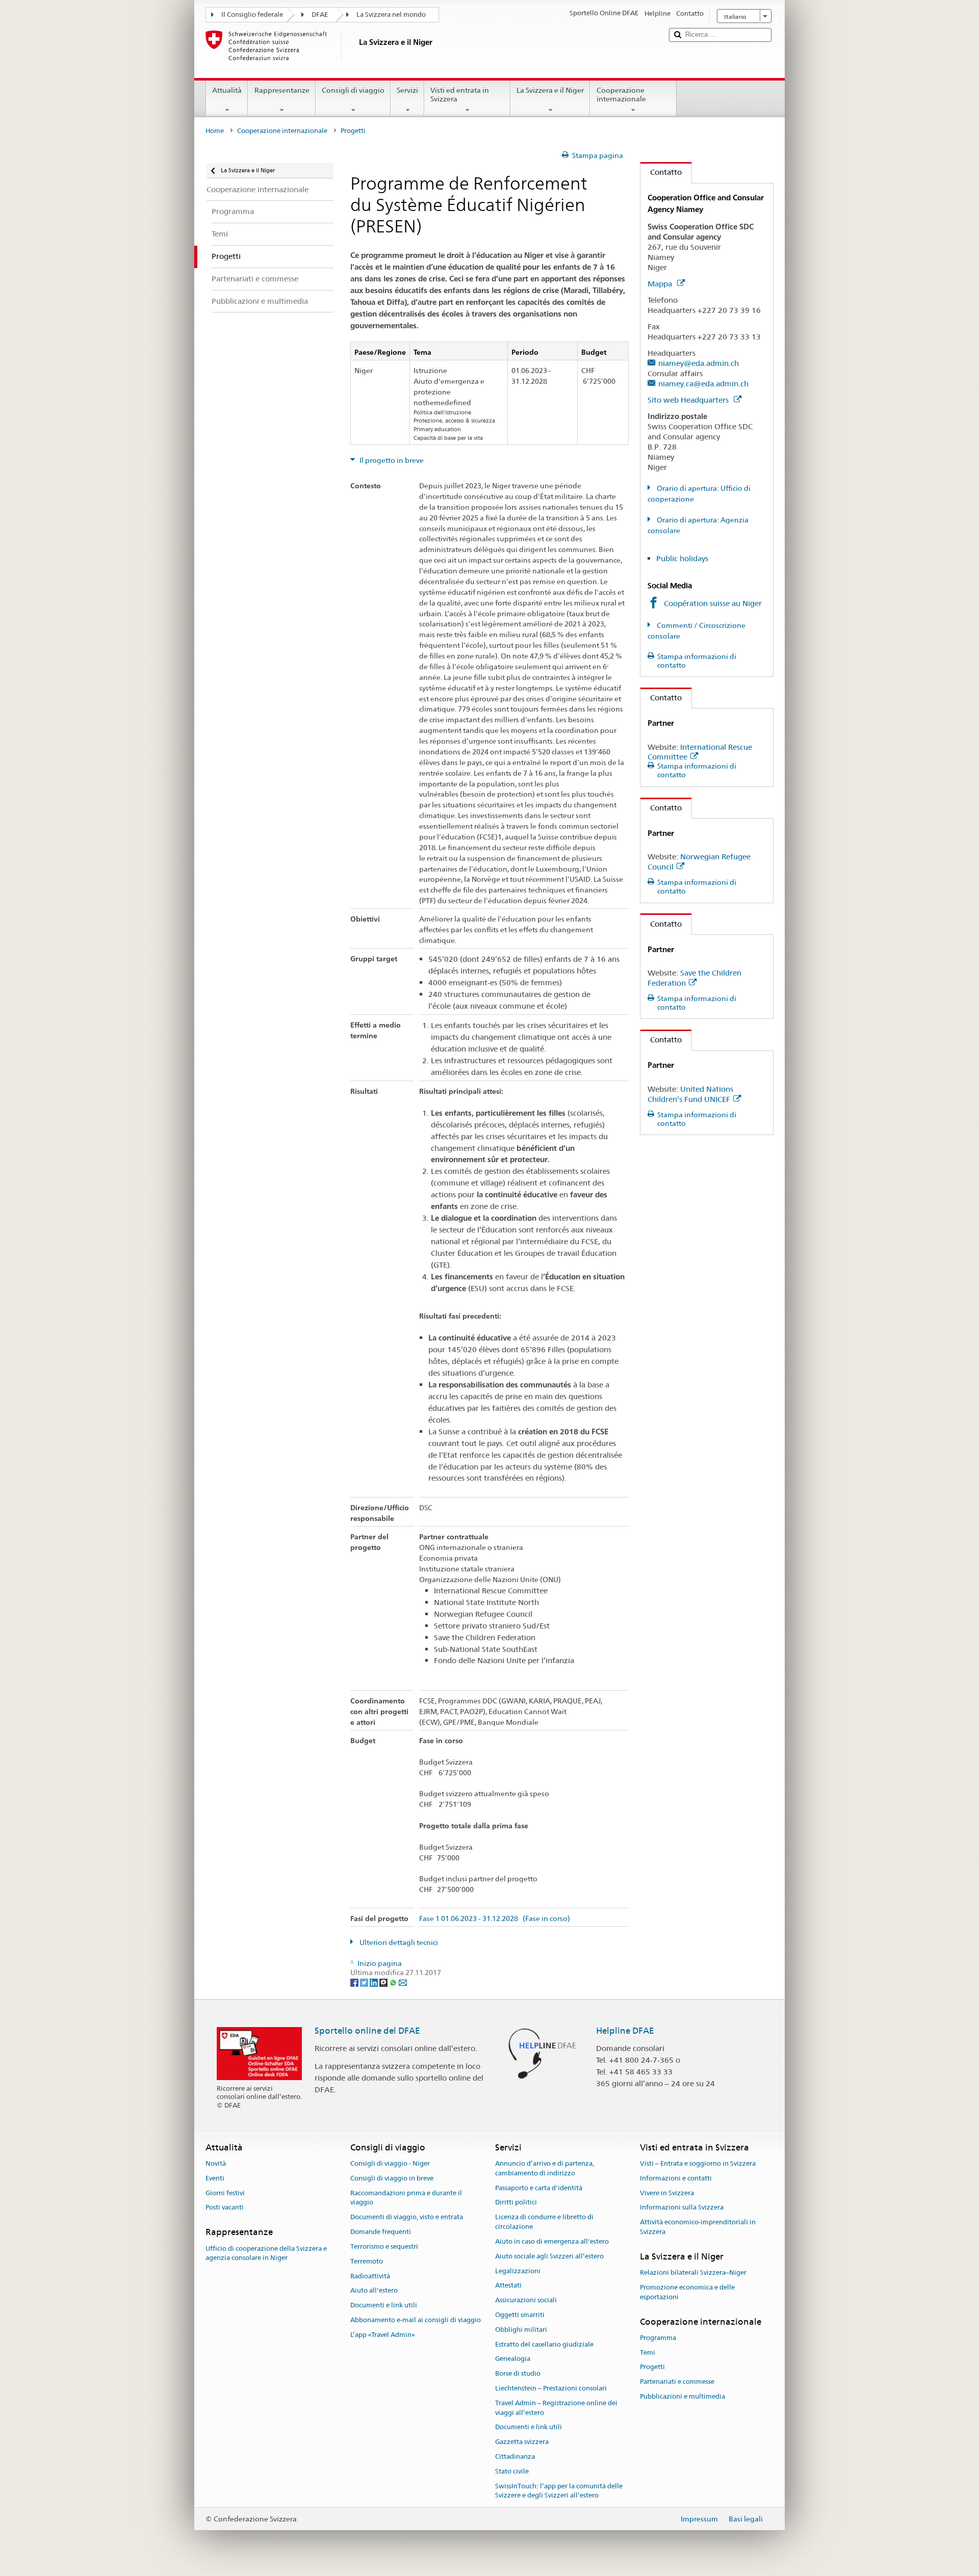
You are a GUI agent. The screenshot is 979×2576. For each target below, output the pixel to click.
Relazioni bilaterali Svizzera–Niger (693, 2272)
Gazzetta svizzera (522, 2442)
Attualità (227, 90)
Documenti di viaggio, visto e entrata (407, 2217)
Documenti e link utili (384, 2305)
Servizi (407, 90)
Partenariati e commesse (677, 2382)
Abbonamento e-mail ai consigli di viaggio (416, 2320)
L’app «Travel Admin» (383, 2335)
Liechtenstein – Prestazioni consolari (551, 2388)
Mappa (661, 284)
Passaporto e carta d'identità (539, 2188)
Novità (216, 2163)
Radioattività (370, 2276)
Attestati (508, 2286)
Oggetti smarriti (520, 2315)
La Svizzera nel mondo (391, 15)
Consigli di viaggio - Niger (390, 2163)
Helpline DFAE (625, 2031)
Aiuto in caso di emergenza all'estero (552, 2241)
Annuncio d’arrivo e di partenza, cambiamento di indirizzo (545, 2168)
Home (215, 131)
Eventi (215, 2178)
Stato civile (512, 2471)
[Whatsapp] (394, 1982)
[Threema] (384, 1982)
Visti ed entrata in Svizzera (460, 95)
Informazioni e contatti (676, 2178)
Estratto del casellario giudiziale (544, 2344)
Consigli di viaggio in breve (392, 2178)
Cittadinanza (515, 2456)
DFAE (320, 15)
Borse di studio (518, 2373)
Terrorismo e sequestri (384, 2246)
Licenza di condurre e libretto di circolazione (544, 2222)
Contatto (661, 172)
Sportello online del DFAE (367, 2031)
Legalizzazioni (518, 2271)
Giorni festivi (225, 2193)
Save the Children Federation (694, 978)
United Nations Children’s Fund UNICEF (690, 1094)
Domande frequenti (381, 2232)
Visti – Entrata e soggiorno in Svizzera (698, 2163)
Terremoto (367, 2261)
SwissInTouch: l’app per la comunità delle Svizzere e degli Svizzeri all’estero (559, 2491)
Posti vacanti (225, 2208)
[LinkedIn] (375, 1982)
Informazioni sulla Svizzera (682, 2208)
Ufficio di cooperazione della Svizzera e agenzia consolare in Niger (266, 2253)
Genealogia (513, 2359)
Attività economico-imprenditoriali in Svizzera (698, 2227)
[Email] (403, 1982)
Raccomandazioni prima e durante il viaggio (406, 2198)
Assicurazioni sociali (526, 2300)
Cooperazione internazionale (621, 95)
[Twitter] (365, 1982)
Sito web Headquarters (689, 400)
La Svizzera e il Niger (550, 90)
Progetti (652, 2367)
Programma (658, 2338)
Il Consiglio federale (252, 15)
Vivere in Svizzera (667, 2193)
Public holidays (682, 558)
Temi (648, 2352)
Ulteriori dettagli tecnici (398, 1942)
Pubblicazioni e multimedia (682, 2396)
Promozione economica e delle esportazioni (687, 2292)
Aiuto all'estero (374, 2291)
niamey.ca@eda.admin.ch (703, 384)
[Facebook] (355, 1982)
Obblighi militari (521, 2330)
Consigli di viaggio (353, 90)
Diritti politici (516, 2203)
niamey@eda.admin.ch (699, 363)
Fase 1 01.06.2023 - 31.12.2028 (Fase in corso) (495, 1919)
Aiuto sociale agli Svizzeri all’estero (549, 2256)
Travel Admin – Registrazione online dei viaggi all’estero (556, 2408)
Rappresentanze (282, 90)
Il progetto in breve (391, 460)
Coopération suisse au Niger (713, 603)
